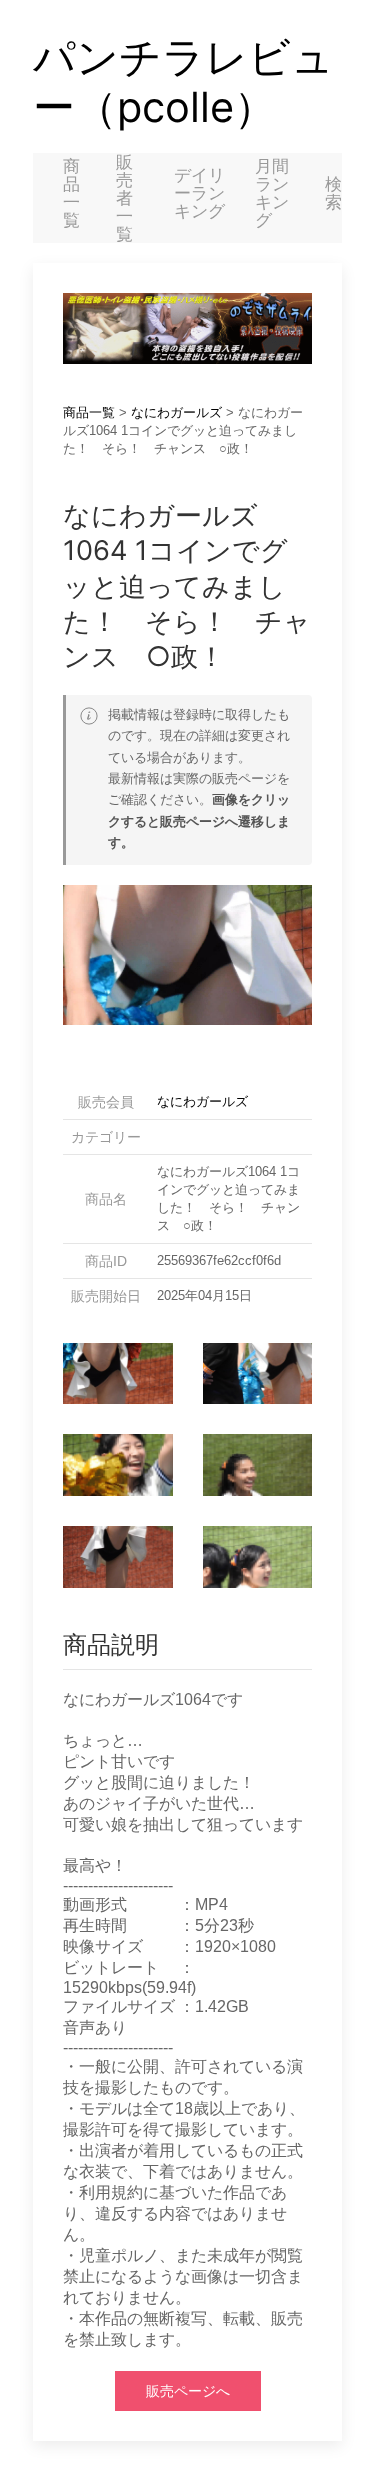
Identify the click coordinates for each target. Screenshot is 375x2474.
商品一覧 (71, 193)
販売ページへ (188, 2391)
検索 (333, 193)
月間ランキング (272, 193)
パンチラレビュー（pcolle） (183, 82)
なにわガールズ (176, 412)
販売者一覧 (124, 198)
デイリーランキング (199, 193)
